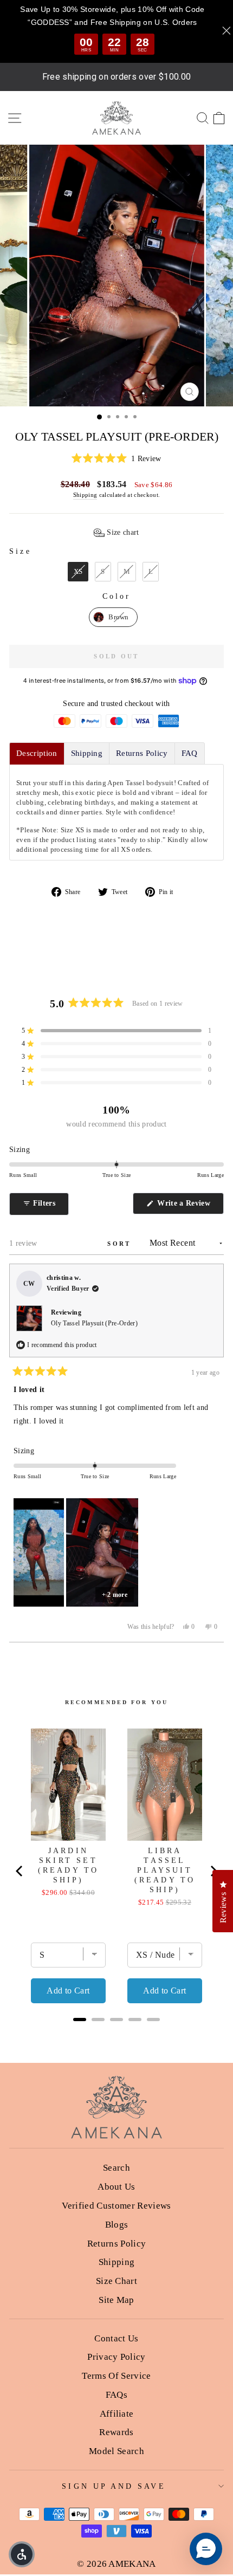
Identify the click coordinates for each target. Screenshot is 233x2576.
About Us (116, 2187)
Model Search (116, 2451)
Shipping (85, 495)
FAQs (116, 2395)
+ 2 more (115, 1595)
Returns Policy (117, 2244)
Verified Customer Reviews (116, 2206)
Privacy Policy (116, 2357)
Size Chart (116, 2281)
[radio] (78, 572)
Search (116, 2168)
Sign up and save (114, 2486)
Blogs (117, 2225)
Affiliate (117, 2414)
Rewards (116, 2432)
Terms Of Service (116, 2376)
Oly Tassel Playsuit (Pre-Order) (94, 1323)
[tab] (37, 753)
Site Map (116, 2300)
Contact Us (116, 2338)
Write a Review (189, 1206)
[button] (116, 459)
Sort (121, 1244)
